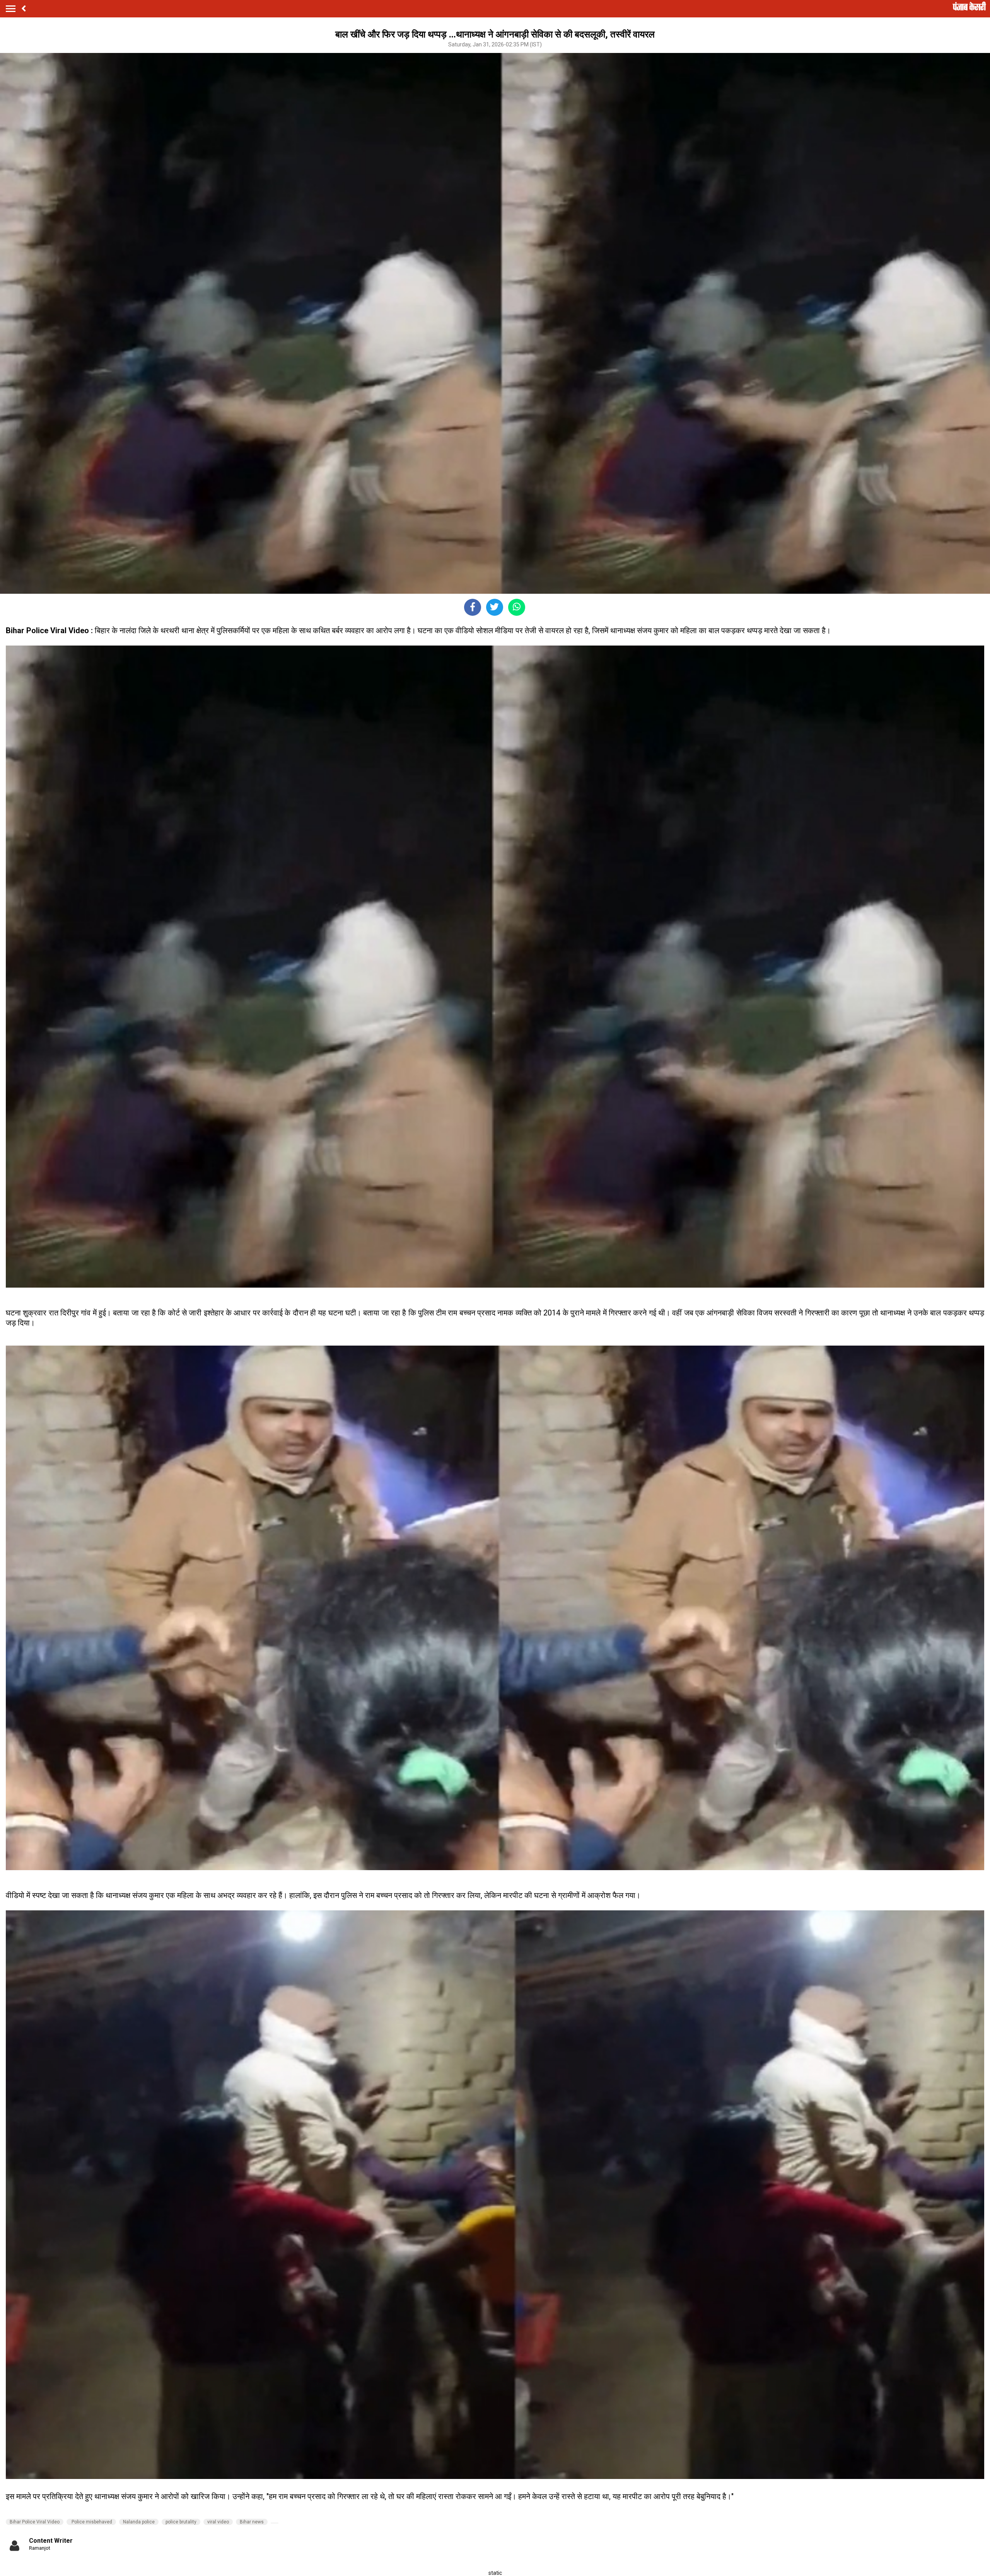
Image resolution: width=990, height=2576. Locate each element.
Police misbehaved (91, 2522)
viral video (218, 2522)
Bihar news (252, 2522)
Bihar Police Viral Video (35, 2522)
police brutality (181, 2522)
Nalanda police (139, 2522)
